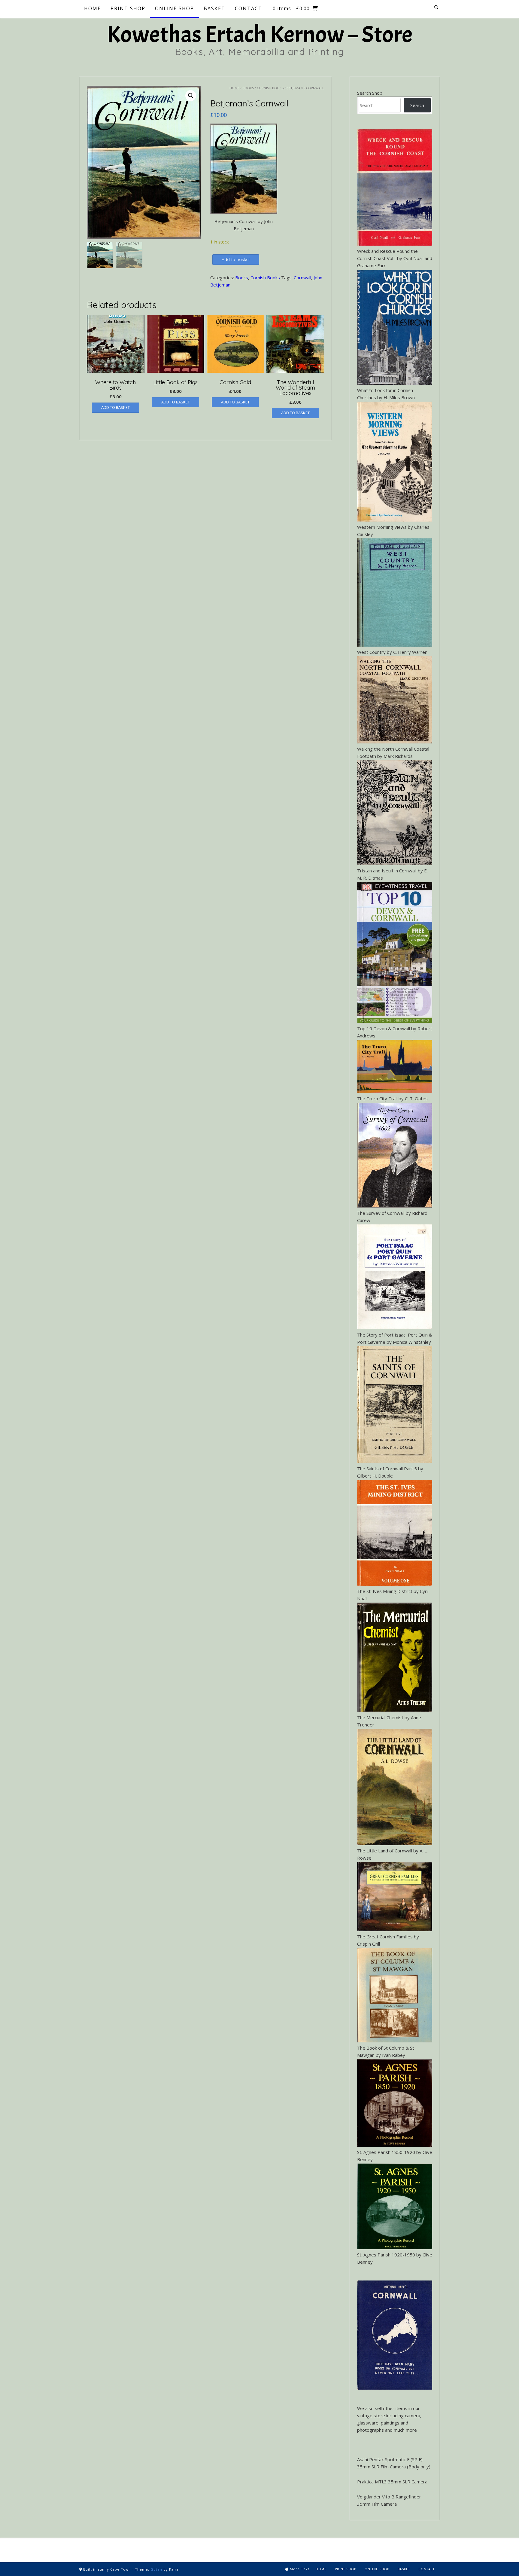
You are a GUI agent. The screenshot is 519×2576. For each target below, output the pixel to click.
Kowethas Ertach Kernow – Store (259, 35)
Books (248, 88)
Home (234, 88)
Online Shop (377, 2569)
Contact (426, 2569)
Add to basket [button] (115, 407)
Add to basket (236, 259)
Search (417, 105)
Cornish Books (270, 88)
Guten (156, 2569)
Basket (404, 2569)
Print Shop (346, 2569)
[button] (191, 96)
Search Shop (370, 93)
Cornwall (302, 277)
